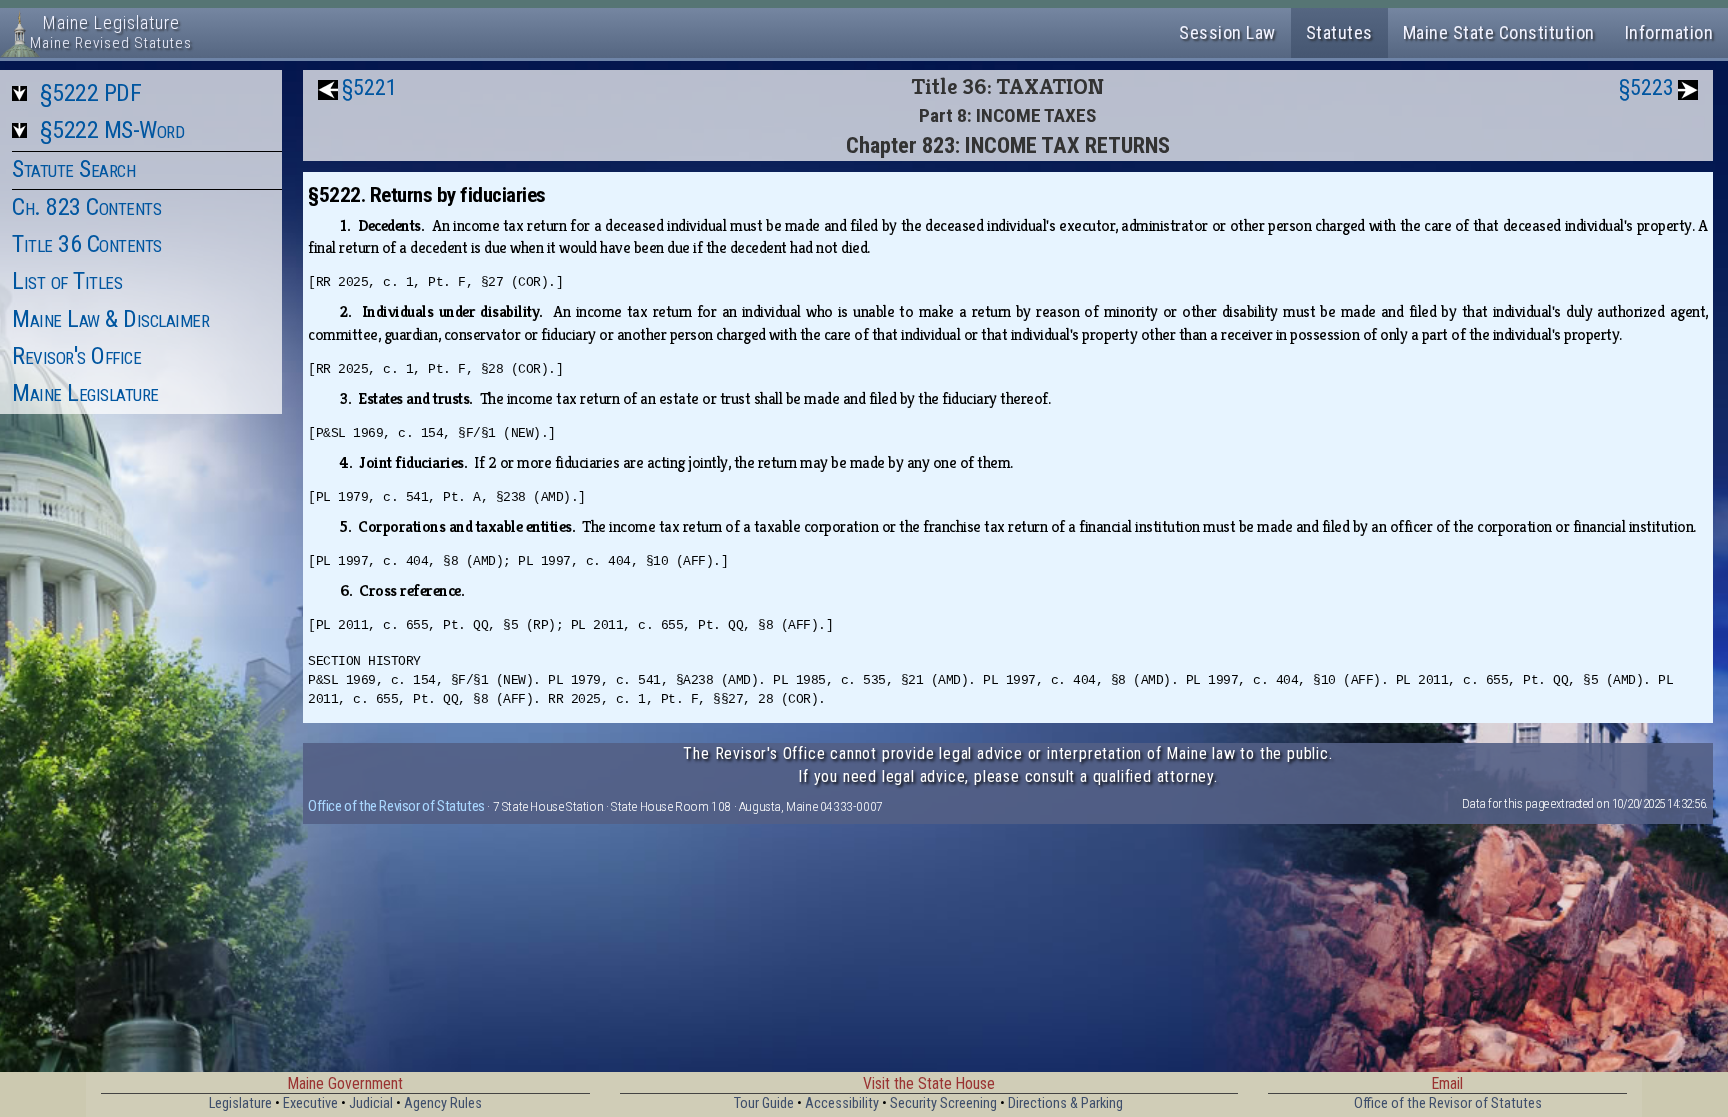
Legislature (240, 1103)
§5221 (369, 87)
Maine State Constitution (1499, 32)
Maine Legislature (85, 393)
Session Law (1227, 32)
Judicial (371, 1103)
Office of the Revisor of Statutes (396, 806)
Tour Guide (764, 1103)
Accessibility (842, 1103)
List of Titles (67, 281)
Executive (310, 1103)
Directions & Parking (1065, 1103)
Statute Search (73, 169)
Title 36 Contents (87, 244)
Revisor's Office (76, 356)
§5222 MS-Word (112, 130)
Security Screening (943, 1103)
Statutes (1339, 32)
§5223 (1646, 87)
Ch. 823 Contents (86, 207)
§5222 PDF (91, 93)
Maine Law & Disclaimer (110, 319)
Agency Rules (443, 1103)
